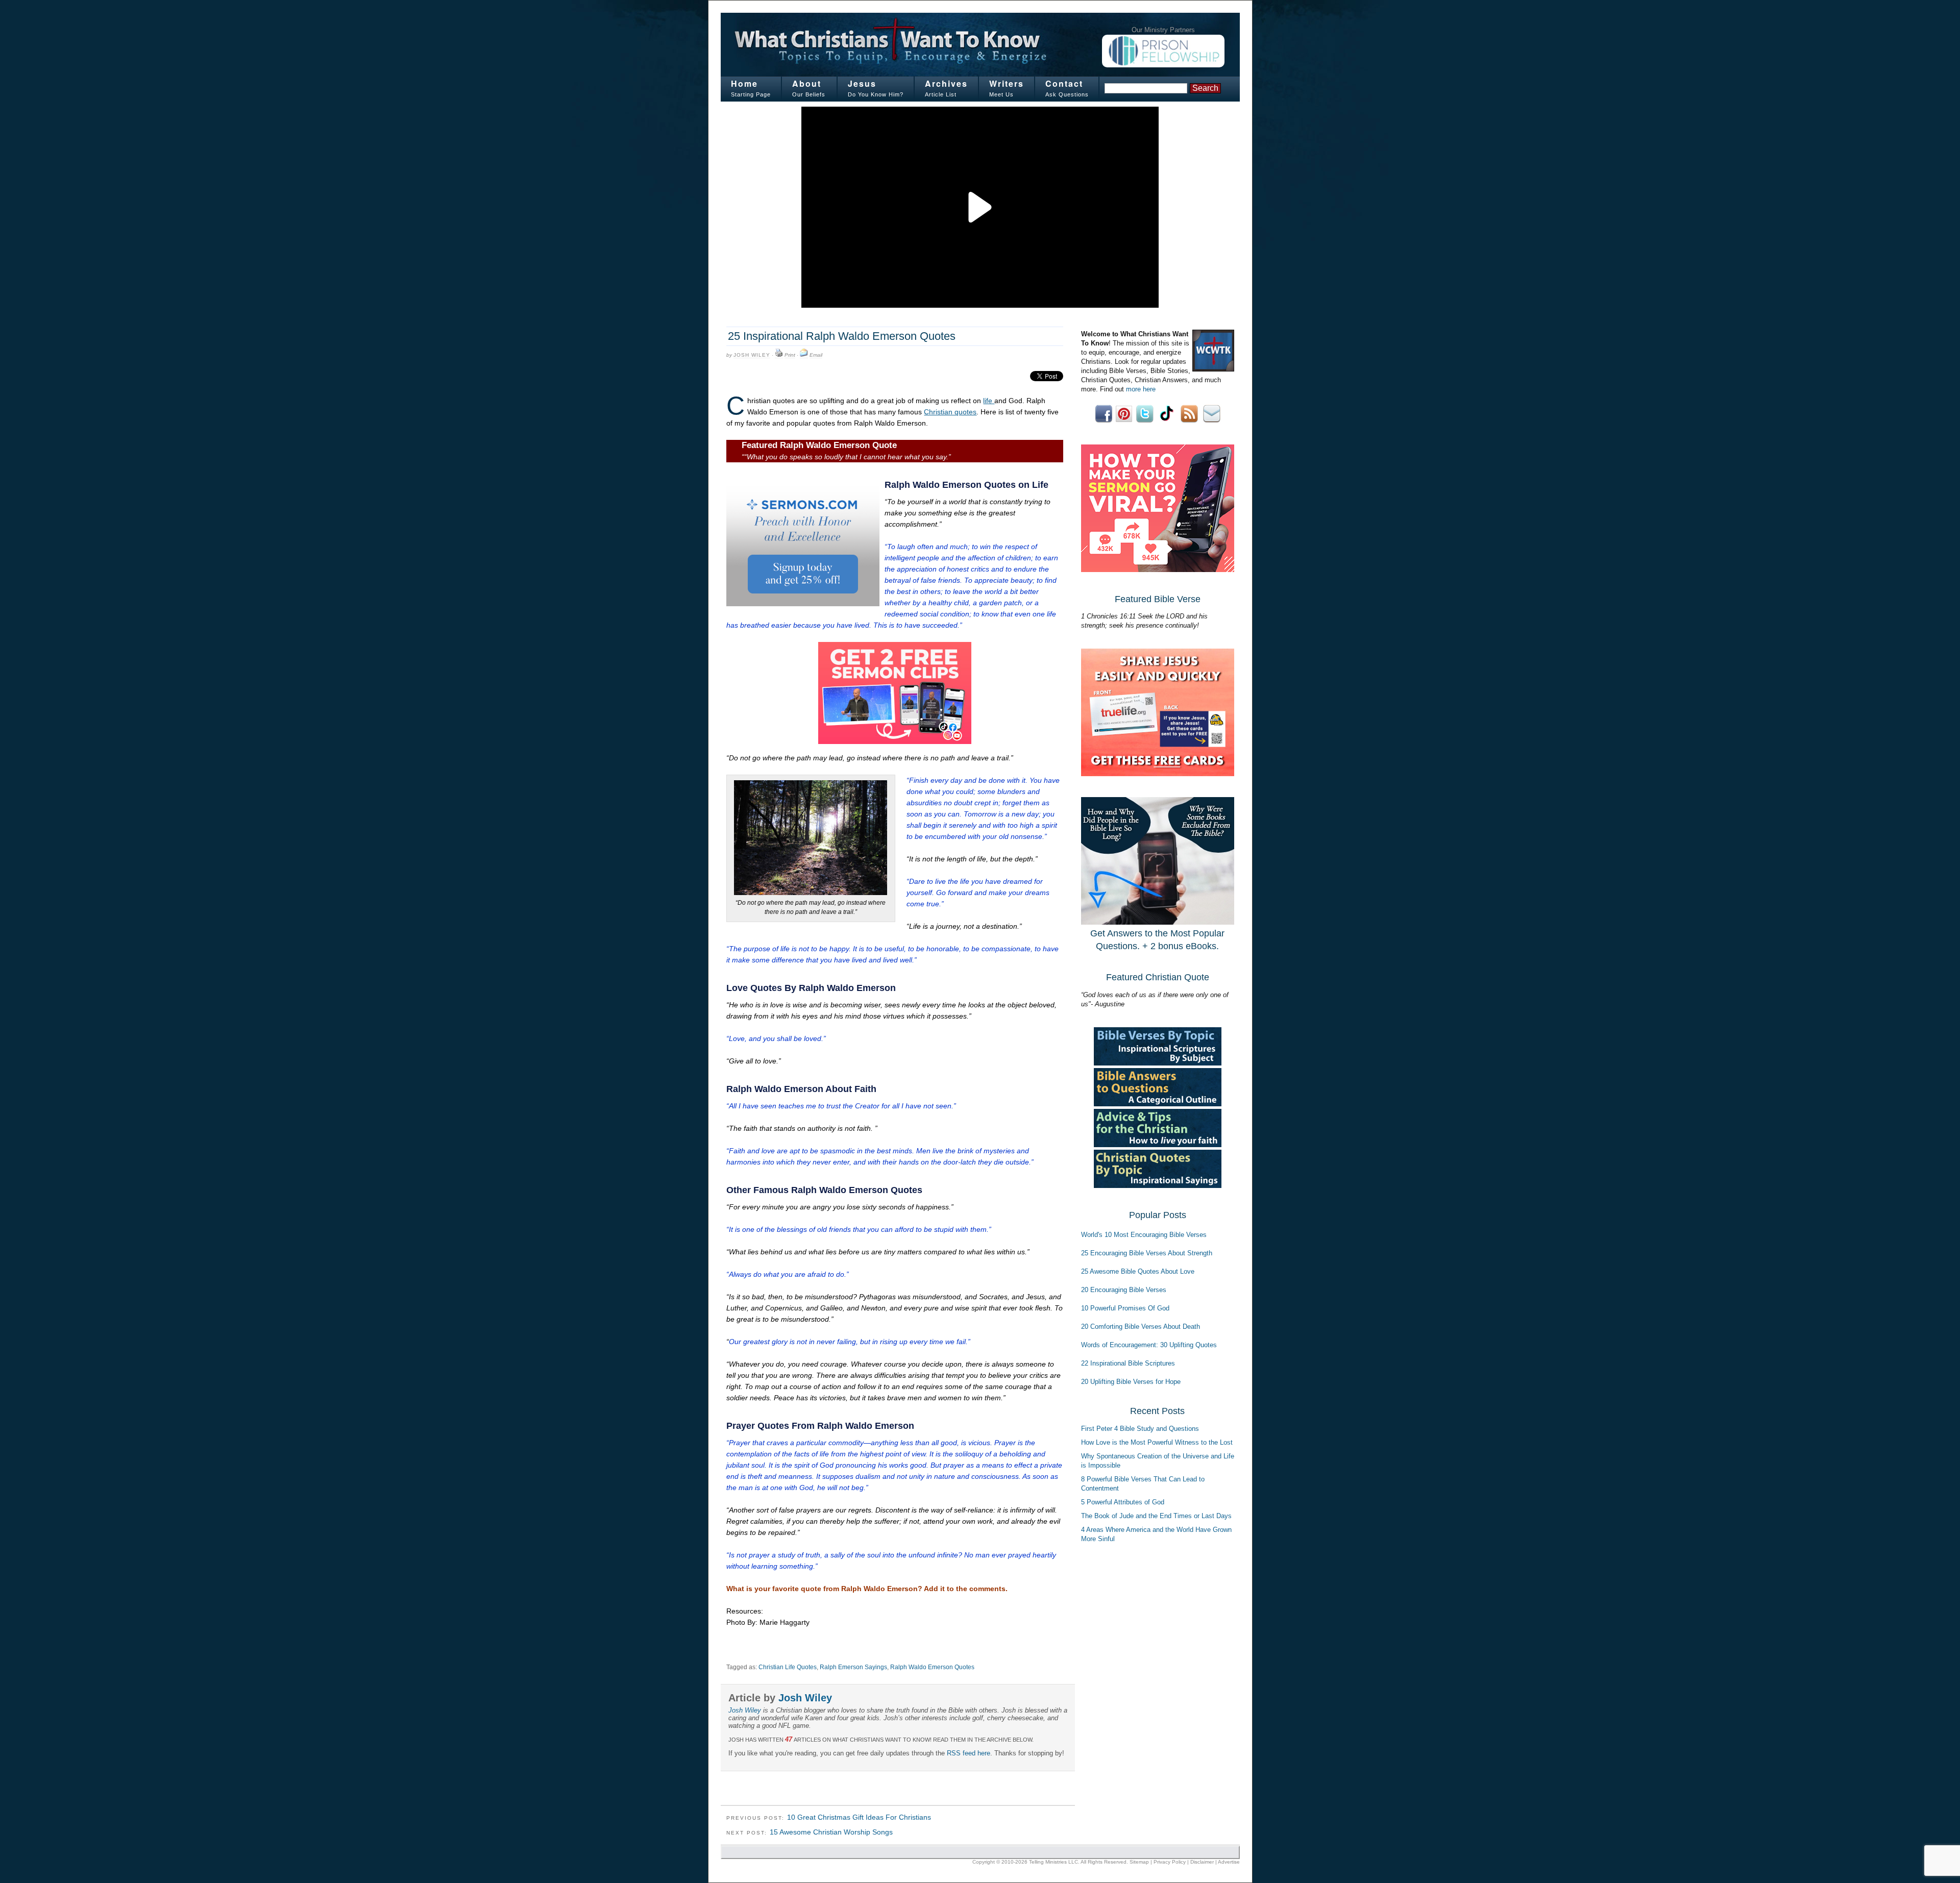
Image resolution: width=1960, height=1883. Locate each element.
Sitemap (1139, 1862)
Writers (1007, 83)
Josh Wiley (752, 355)
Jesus (862, 83)
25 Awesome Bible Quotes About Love (1138, 1271)
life (989, 401)
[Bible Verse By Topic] (1158, 1063)
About (807, 83)
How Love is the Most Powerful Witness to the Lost (1157, 1442)
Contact (1064, 83)
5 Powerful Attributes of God (1123, 1502)
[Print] (779, 355)
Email (816, 355)
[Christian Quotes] (1158, 1186)
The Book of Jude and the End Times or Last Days (1156, 1516)
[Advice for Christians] (1158, 1145)
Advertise (1229, 1862)
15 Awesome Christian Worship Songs (831, 1832)
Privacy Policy (1170, 1862)
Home (744, 83)
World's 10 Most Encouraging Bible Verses (1144, 1235)
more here (1141, 389)
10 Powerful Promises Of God (1125, 1308)
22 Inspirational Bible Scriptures (1128, 1363)
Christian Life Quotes (788, 1667)
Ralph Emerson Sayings (853, 1667)
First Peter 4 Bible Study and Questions (1140, 1429)
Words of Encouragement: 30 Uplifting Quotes (1149, 1345)
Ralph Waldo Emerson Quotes (932, 1667)
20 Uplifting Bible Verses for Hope (1131, 1382)
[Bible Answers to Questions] (1158, 1104)
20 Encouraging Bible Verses (1124, 1290)
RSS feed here (969, 1753)
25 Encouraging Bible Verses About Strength (1147, 1253)
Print (790, 355)
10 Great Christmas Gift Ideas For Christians (859, 1817)
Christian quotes (950, 412)
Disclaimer (1202, 1862)
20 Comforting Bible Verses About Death (1141, 1327)
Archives (946, 83)
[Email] (804, 355)
